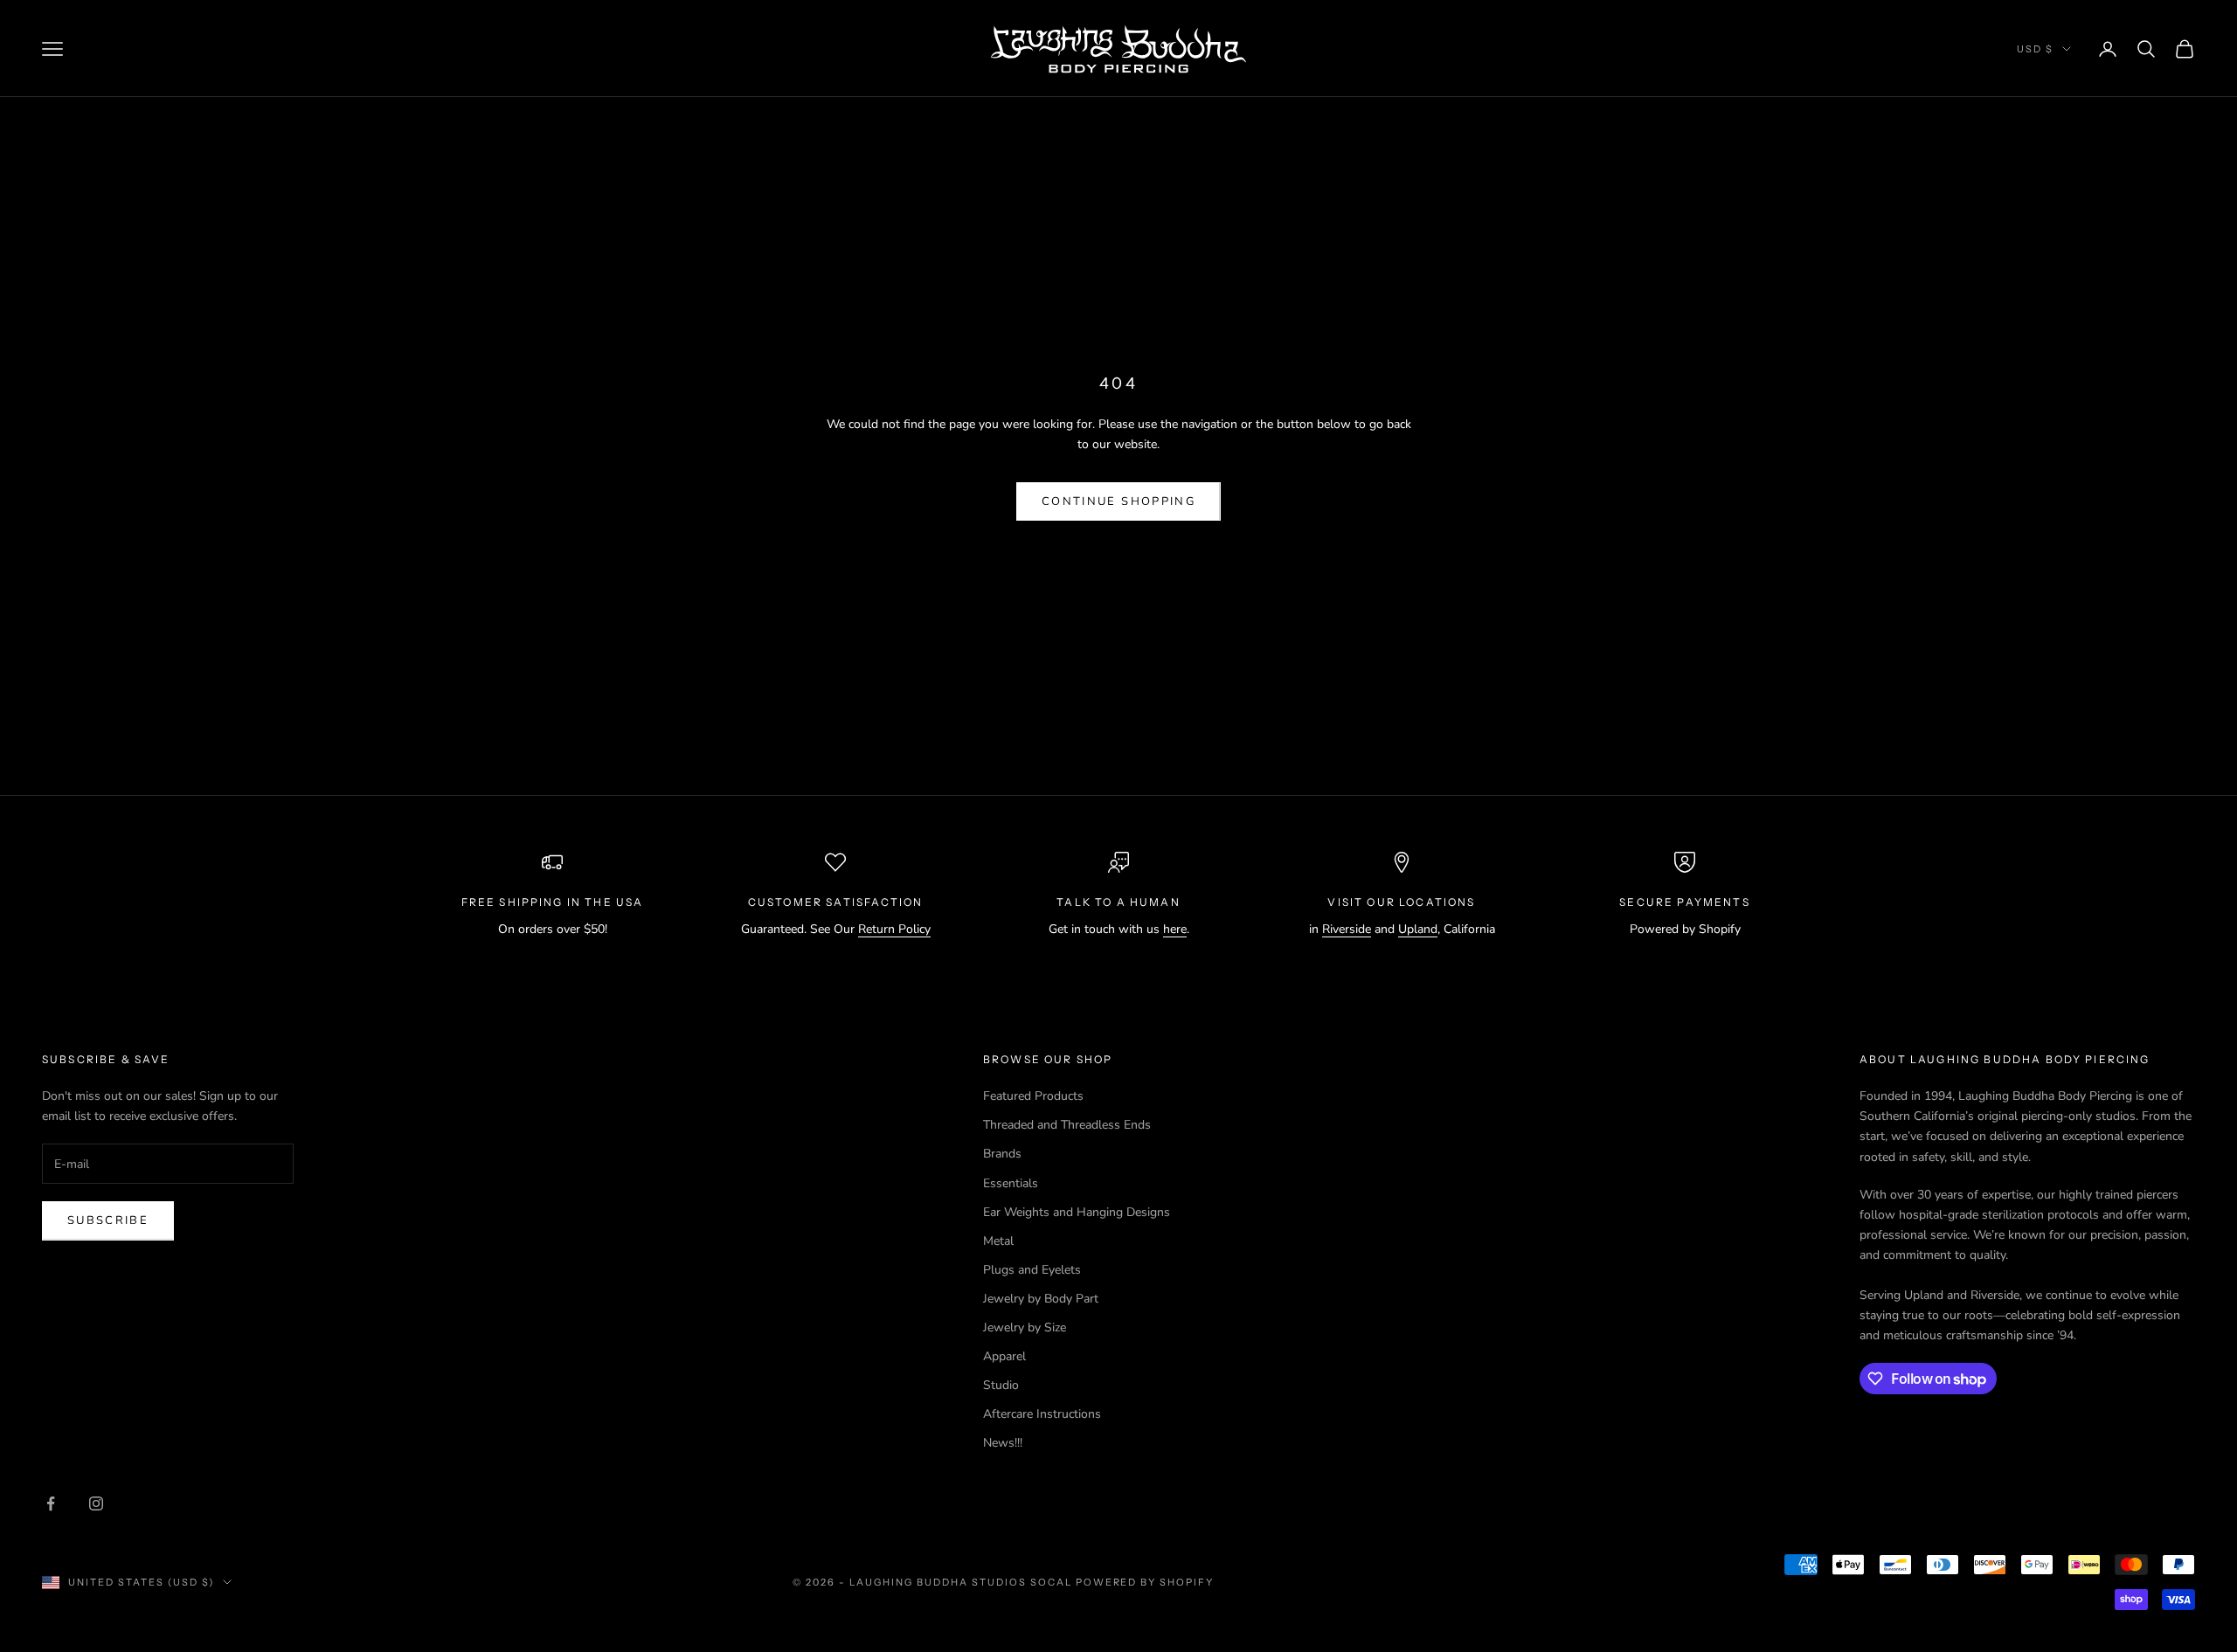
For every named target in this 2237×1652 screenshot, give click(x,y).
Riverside (1347, 929)
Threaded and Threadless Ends (1067, 1125)
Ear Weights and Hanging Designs (1077, 1212)
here (1175, 929)
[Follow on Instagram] (96, 1503)
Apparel (1004, 1356)
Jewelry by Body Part (1041, 1299)
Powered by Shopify (1145, 1582)
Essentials (1011, 1183)
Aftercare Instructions (1042, 1414)
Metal (998, 1241)
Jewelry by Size (1025, 1327)
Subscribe (108, 1220)
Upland (1418, 929)
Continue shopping (1118, 501)
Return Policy (894, 929)
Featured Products (1033, 1096)
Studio (1001, 1385)
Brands (1002, 1154)
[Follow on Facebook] (51, 1503)
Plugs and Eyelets (1032, 1270)
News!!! (1003, 1443)
